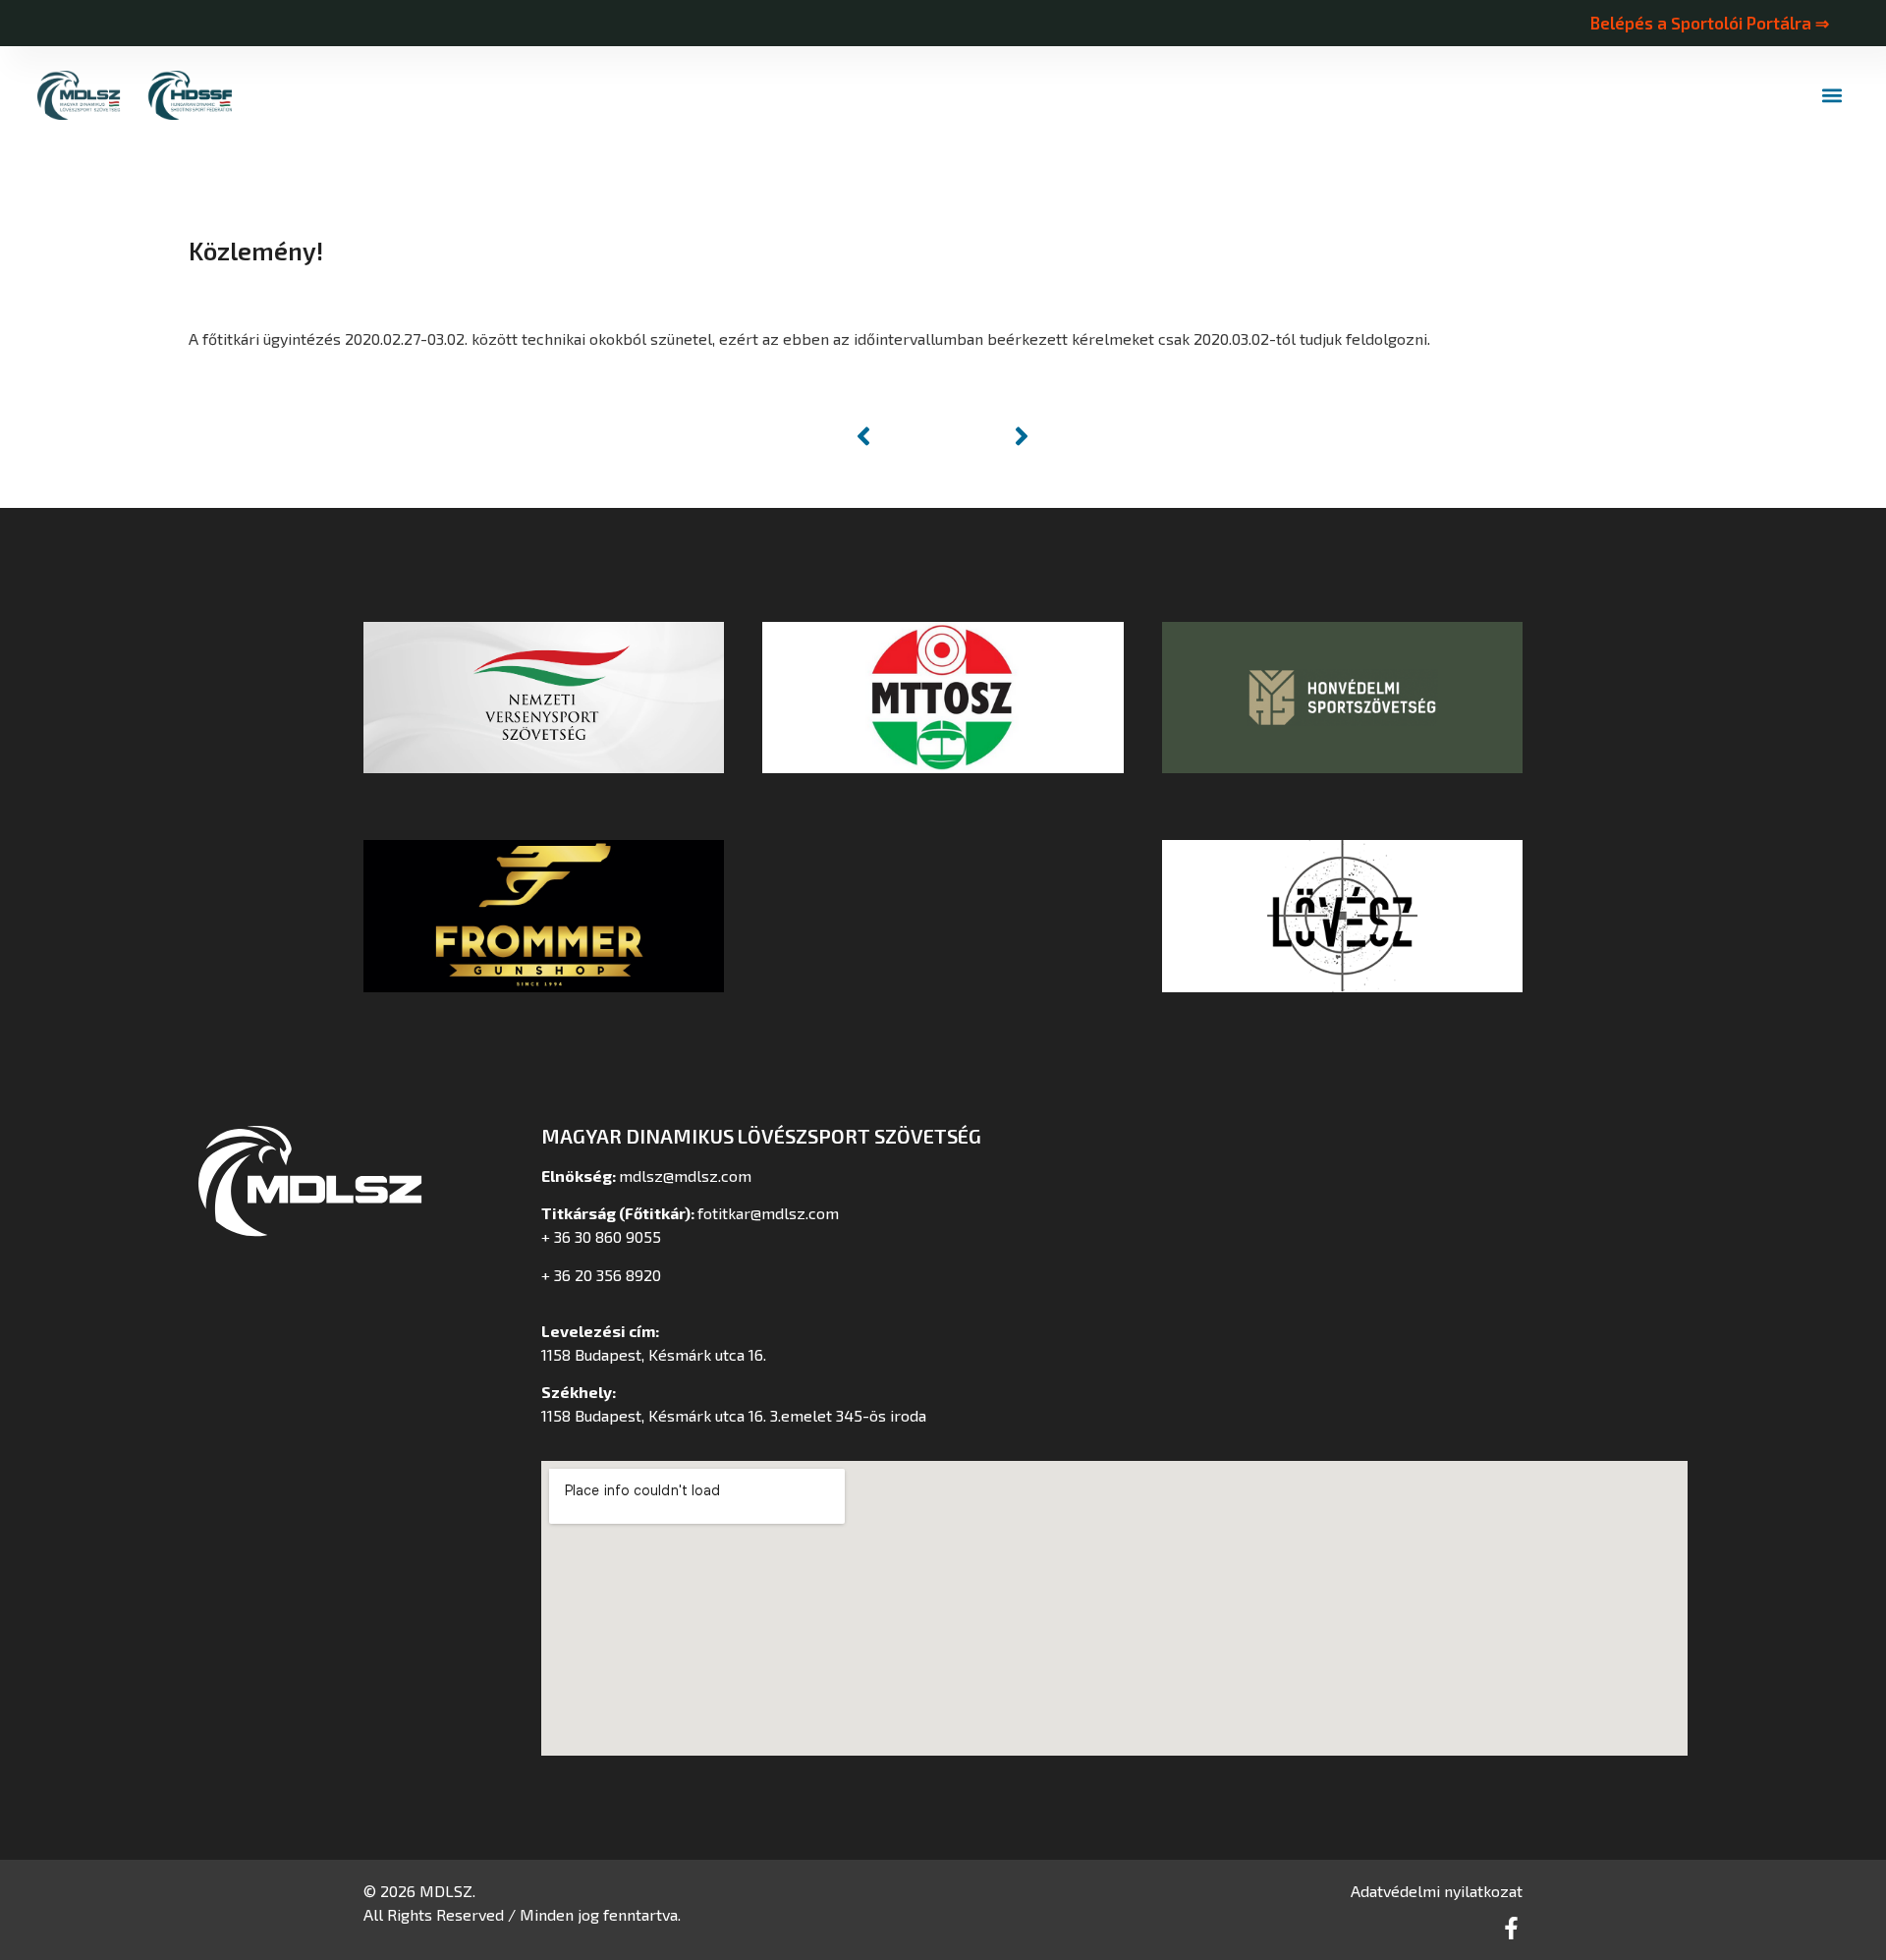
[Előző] (896, 436)
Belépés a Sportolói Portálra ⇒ (1709, 23)
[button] (1832, 96)
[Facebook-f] (1511, 1928)
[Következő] (990, 436)
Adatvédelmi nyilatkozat (1437, 1891)
